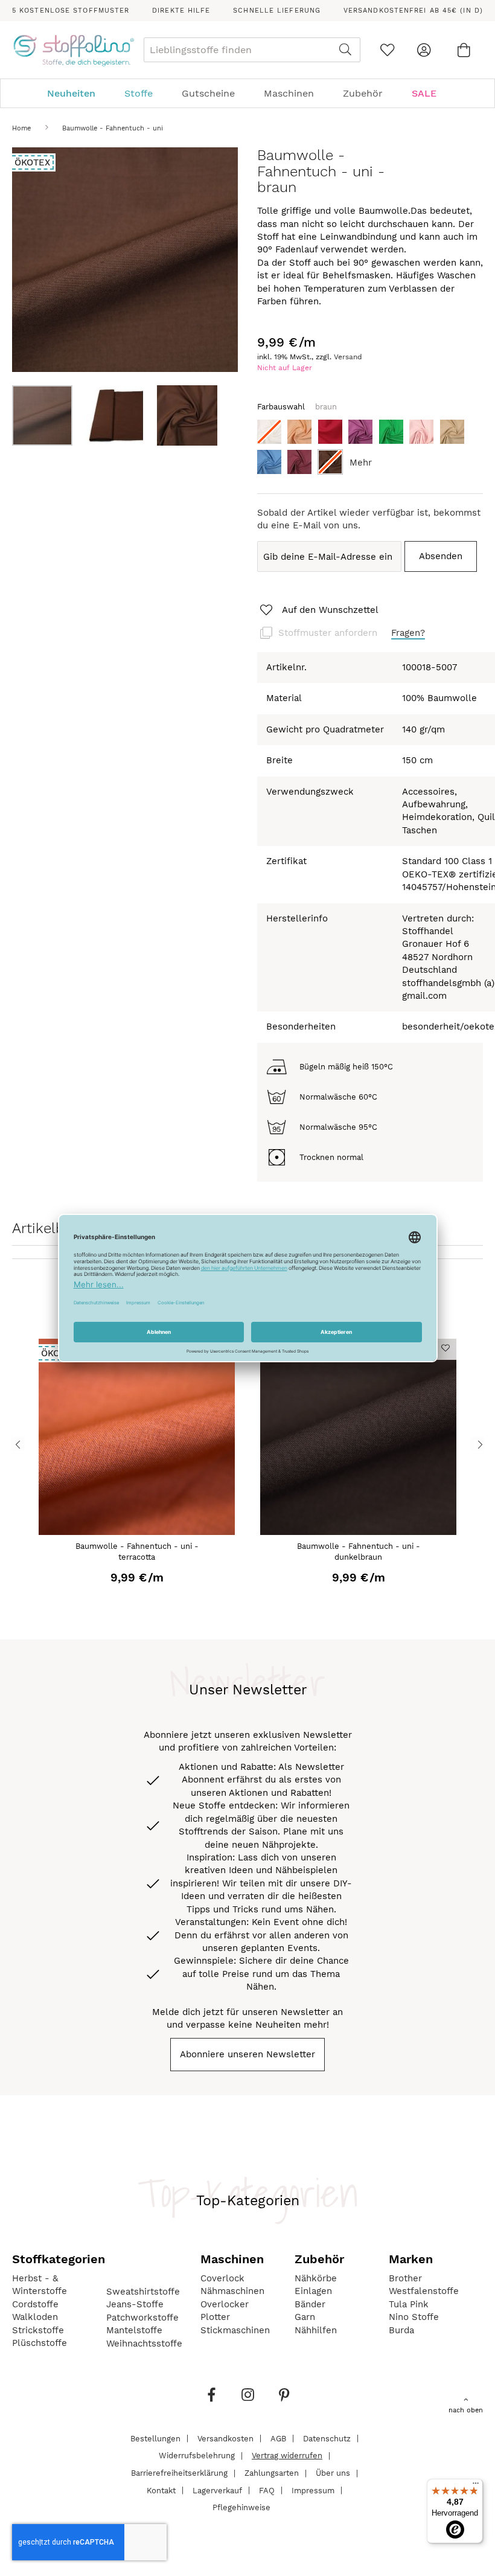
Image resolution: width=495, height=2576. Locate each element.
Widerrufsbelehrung (197, 2456)
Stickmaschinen (235, 2330)
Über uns (333, 2473)
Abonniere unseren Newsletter (247, 2054)
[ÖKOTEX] (137, 1532)
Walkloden (35, 2317)
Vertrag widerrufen (287, 2456)
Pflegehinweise (241, 2507)
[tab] (247, 93)
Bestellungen (155, 2438)
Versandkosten (225, 2438)
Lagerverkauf (217, 2490)
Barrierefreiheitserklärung (179, 2473)
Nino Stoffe (414, 2317)
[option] (269, 432)
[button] (121, 415)
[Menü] (476, 2486)
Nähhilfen (316, 2330)
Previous (18, 1444)
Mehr (361, 463)
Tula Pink (409, 2304)
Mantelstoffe (134, 2330)
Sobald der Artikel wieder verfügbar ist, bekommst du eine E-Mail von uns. (369, 519)
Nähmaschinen (232, 2291)
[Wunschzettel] (387, 50)
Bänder (310, 2304)
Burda (401, 2330)
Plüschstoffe (40, 2343)
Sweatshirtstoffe (143, 2292)
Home (21, 128)
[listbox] (370, 450)
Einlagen (313, 2291)
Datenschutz (327, 2438)
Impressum (313, 2490)
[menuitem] (77, 93)
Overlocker (225, 2304)
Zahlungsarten (272, 2473)
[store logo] (73, 50)
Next (477, 1444)
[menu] (247, 93)
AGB (278, 2438)
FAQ (267, 2490)
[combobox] (252, 50)
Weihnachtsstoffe (144, 2344)
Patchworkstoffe (142, 2318)
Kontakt (161, 2490)
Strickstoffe (38, 2330)
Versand (348, 357)
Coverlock (222, 2278)
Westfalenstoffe (424, 2291)
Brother (405, 2278)
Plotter (215, 2317)
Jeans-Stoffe (135, 2304)
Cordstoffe (35, 2304)
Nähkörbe (316, 2278)
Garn (305, 2317)
